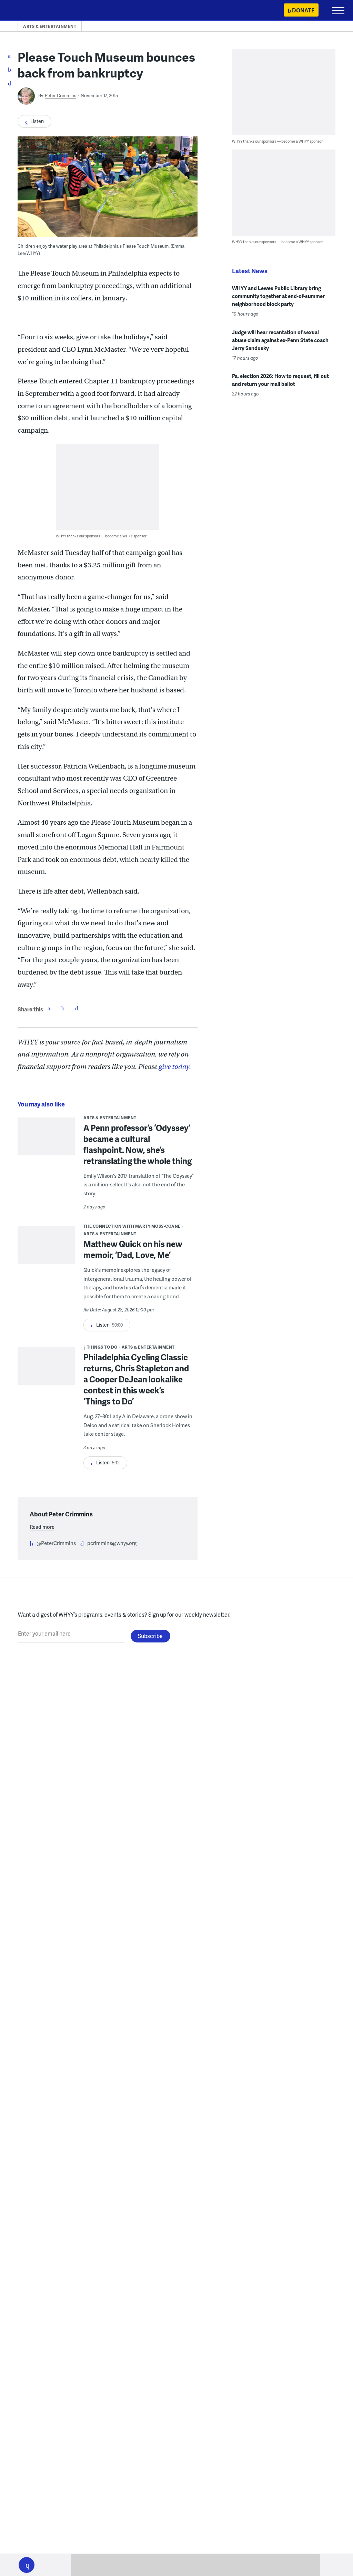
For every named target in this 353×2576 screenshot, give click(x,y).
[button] (27, 2565)
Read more (42, 1527)
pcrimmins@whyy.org (112, 1543)
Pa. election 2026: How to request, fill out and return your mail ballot (280, 380)
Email (77, 1008)
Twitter (63, 1008)
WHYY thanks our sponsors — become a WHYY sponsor (101, 536)
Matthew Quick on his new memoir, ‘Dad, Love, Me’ (133, 1249)
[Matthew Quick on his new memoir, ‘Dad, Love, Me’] (46, 1248)
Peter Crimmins (60, 95)
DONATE (303, 10)
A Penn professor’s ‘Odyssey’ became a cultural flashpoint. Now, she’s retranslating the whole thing (138, 1144)
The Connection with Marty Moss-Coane (132, 1226)
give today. (175, 1067)
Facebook (49, 1008)
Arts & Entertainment (50, 26)
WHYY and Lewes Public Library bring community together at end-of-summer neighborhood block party (278, 296)
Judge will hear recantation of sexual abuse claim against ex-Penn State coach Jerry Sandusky (280, 340)
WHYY (26, 11)
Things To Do (102, 1347)
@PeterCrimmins (56, 1543)
